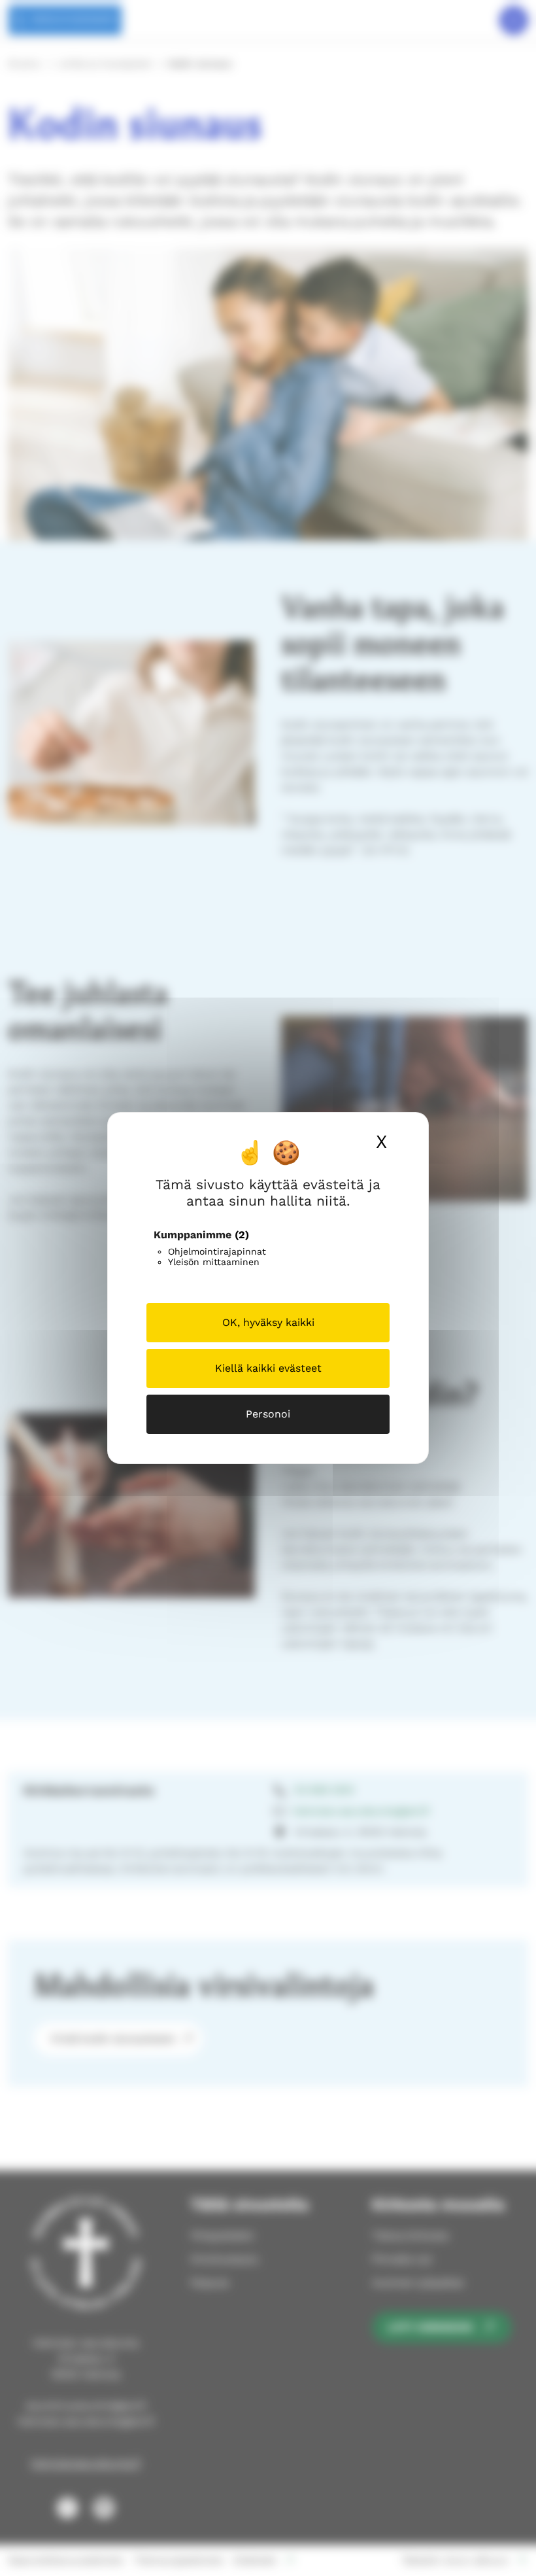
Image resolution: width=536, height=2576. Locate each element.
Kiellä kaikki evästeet (268, 1368)
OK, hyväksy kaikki (268, 1322)
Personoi (268, 1414)
